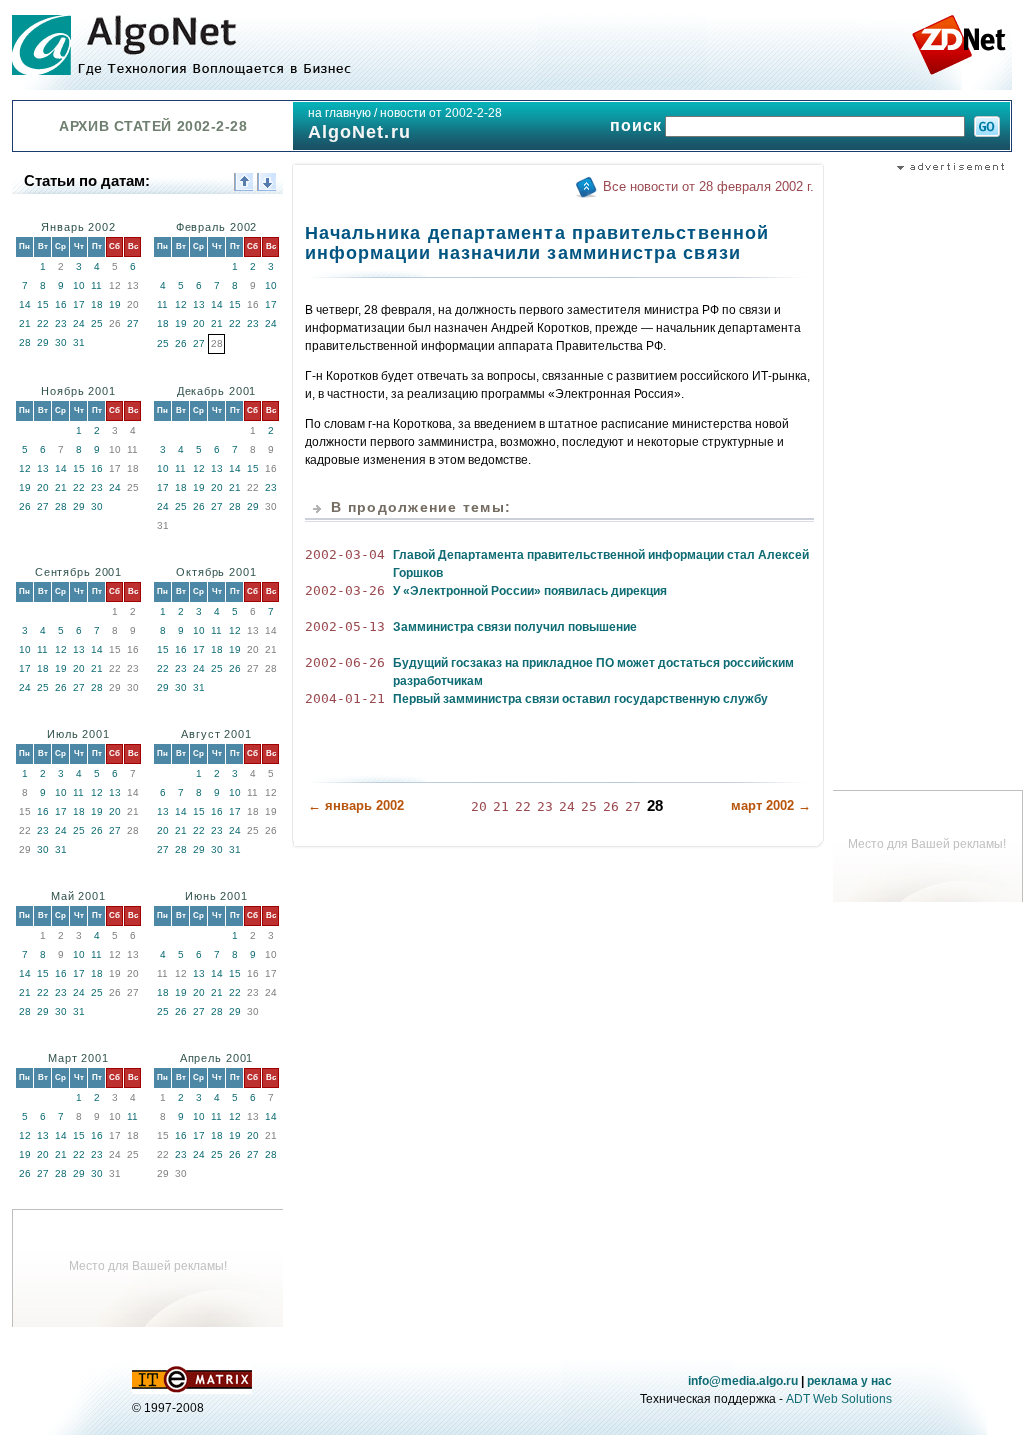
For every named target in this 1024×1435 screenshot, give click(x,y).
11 (96, 285)
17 (79, 304)
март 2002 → (771, 805)
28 (25, 342)
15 (43, 304)
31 (79, 342)
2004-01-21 (345, 698)
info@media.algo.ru (743, 1381)
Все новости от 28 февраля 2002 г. (708, 186)
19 (115, 304)
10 (79, 285)
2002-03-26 (345, 590)
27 (133, 323)
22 (43, 323)
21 (25, 323)
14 (25, 304)
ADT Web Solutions (839, 1399)
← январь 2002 (356, 805)
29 (43, 342)
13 (199, 304)
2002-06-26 (345, 662)
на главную (339, 113)
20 (199, 323)
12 (181, 304)
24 (79, 323)
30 (61, 342)
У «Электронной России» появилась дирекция (530, 591)
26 (181, 343)
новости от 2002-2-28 (441, 113)
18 (97, 304)
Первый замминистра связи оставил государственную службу (580, 699)
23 (61, 323)
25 (97, 323)
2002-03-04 (345, 554)
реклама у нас (849, 1381)
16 (61, 304)
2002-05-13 (345, 626)
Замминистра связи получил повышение (515, 627)
